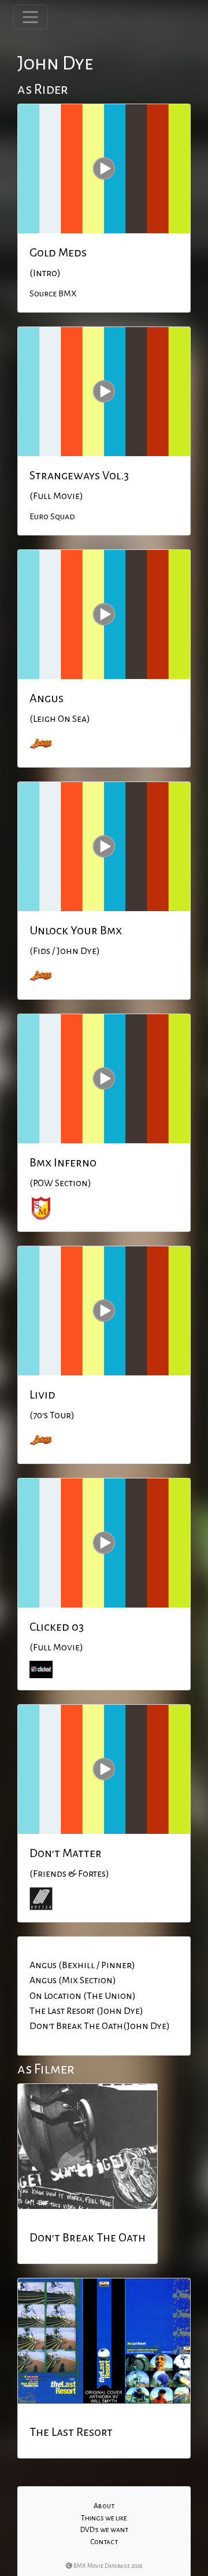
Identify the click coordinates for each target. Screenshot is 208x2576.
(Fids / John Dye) (65, 951)
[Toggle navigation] (30, 17)
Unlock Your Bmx (76, 930)
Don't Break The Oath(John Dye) (100, 2026)
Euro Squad (52, 516)
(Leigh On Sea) (60, 719)
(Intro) (45, 273)
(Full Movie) (56, 496)
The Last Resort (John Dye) (86, 2011)
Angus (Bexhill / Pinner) (82, 1965)
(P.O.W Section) (60, 1183)
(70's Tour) (52, 1415)
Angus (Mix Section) (73, 1980)
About (104, 2506)
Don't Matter (66, 1853)
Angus (47, 698)
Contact (104, 2542)
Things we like (104, 2518)
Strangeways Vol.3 (79, 475)
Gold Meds (58, 252)
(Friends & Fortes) (69, 1874)
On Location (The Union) (83, 1996)
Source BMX (53, 293)
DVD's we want (104, 2530)
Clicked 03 (57, 1627)
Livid (42, 1395)
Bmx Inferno (63, 1162)
